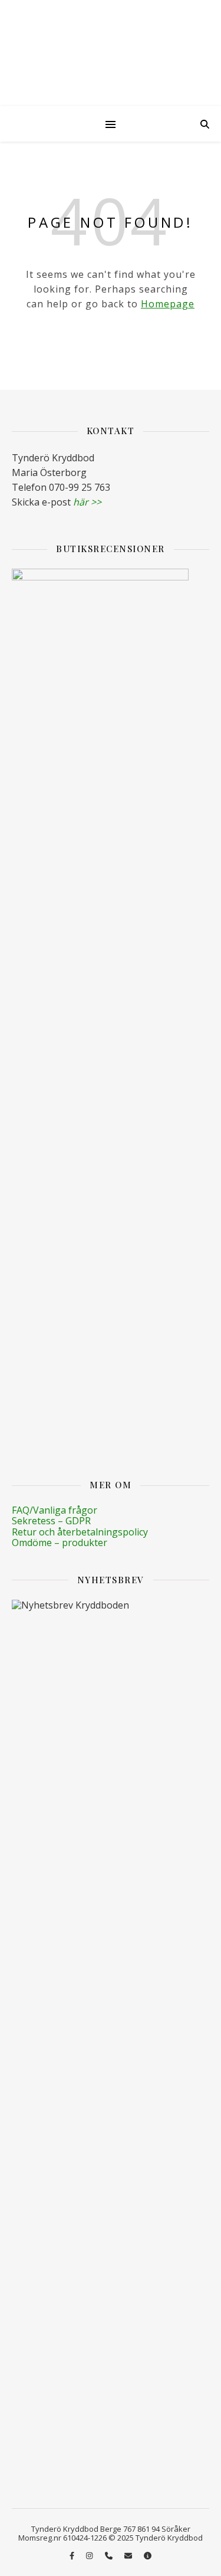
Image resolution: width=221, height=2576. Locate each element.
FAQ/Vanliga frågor (55, 1510)
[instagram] (90, 2555)
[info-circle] (148, 2555)
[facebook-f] (73, 2555)
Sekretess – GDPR (51, 1521)
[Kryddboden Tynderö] (111, 53)
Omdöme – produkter (60, 1543)
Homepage (168, 304)
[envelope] (129, 2555)
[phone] (110, 2555)
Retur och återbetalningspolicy (80, 1532)
